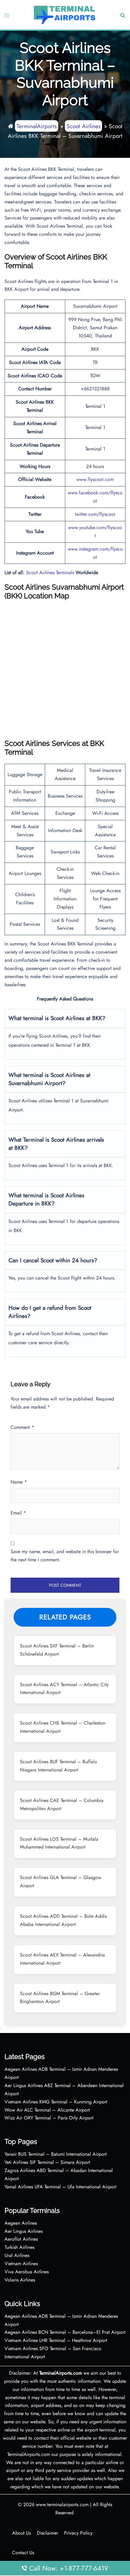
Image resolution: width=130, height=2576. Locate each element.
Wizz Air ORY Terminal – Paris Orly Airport (49, 2118)
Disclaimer (47, 2533)
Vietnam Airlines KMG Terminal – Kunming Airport (56, 2102)
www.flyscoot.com (95, 479)
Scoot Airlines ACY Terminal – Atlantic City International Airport (64, 1689)
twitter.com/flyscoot (95, 514)
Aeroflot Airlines (21, 2239)
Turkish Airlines (19, 2247)
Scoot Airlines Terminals (50, 572)
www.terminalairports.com (62, 2504)
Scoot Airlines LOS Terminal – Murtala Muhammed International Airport (59, 1843)
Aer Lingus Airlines (24, 2231)
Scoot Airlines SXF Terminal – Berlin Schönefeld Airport (57, 1650)
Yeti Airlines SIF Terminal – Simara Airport (47, 2162)
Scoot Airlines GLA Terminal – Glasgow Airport (61, 1882)
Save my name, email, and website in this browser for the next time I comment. (65, 1556)
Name (19, 1482)
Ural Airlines (17, 2255)
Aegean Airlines (21, 2223)
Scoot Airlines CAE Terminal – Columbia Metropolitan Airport (62, 1804)
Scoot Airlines (84, 126)
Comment (22, 1427)
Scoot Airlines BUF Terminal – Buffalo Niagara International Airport (58, 1766)
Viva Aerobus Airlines (27, 2272)
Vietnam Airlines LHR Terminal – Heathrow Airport (56, 2340)
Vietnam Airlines (21, 2264)
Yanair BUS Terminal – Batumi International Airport (56, 2154)
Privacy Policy (78, 2533)
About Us (21, 2533)
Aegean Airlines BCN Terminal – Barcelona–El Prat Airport (65, 2332)
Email (18, 1513)
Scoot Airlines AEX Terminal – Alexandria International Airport (62, 1959)
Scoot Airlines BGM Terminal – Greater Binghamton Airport (60, 1998)
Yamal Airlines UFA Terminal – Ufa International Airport (60, 2187)
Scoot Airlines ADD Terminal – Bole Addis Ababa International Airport (63, 1920)
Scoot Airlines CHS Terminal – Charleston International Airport (63, 1727)
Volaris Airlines (20, 2280)
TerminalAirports (37, 126)
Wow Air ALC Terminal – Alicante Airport (47, 2110)
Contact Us (23, 2553)
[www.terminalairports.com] (64, 14)
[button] (122, 15)
